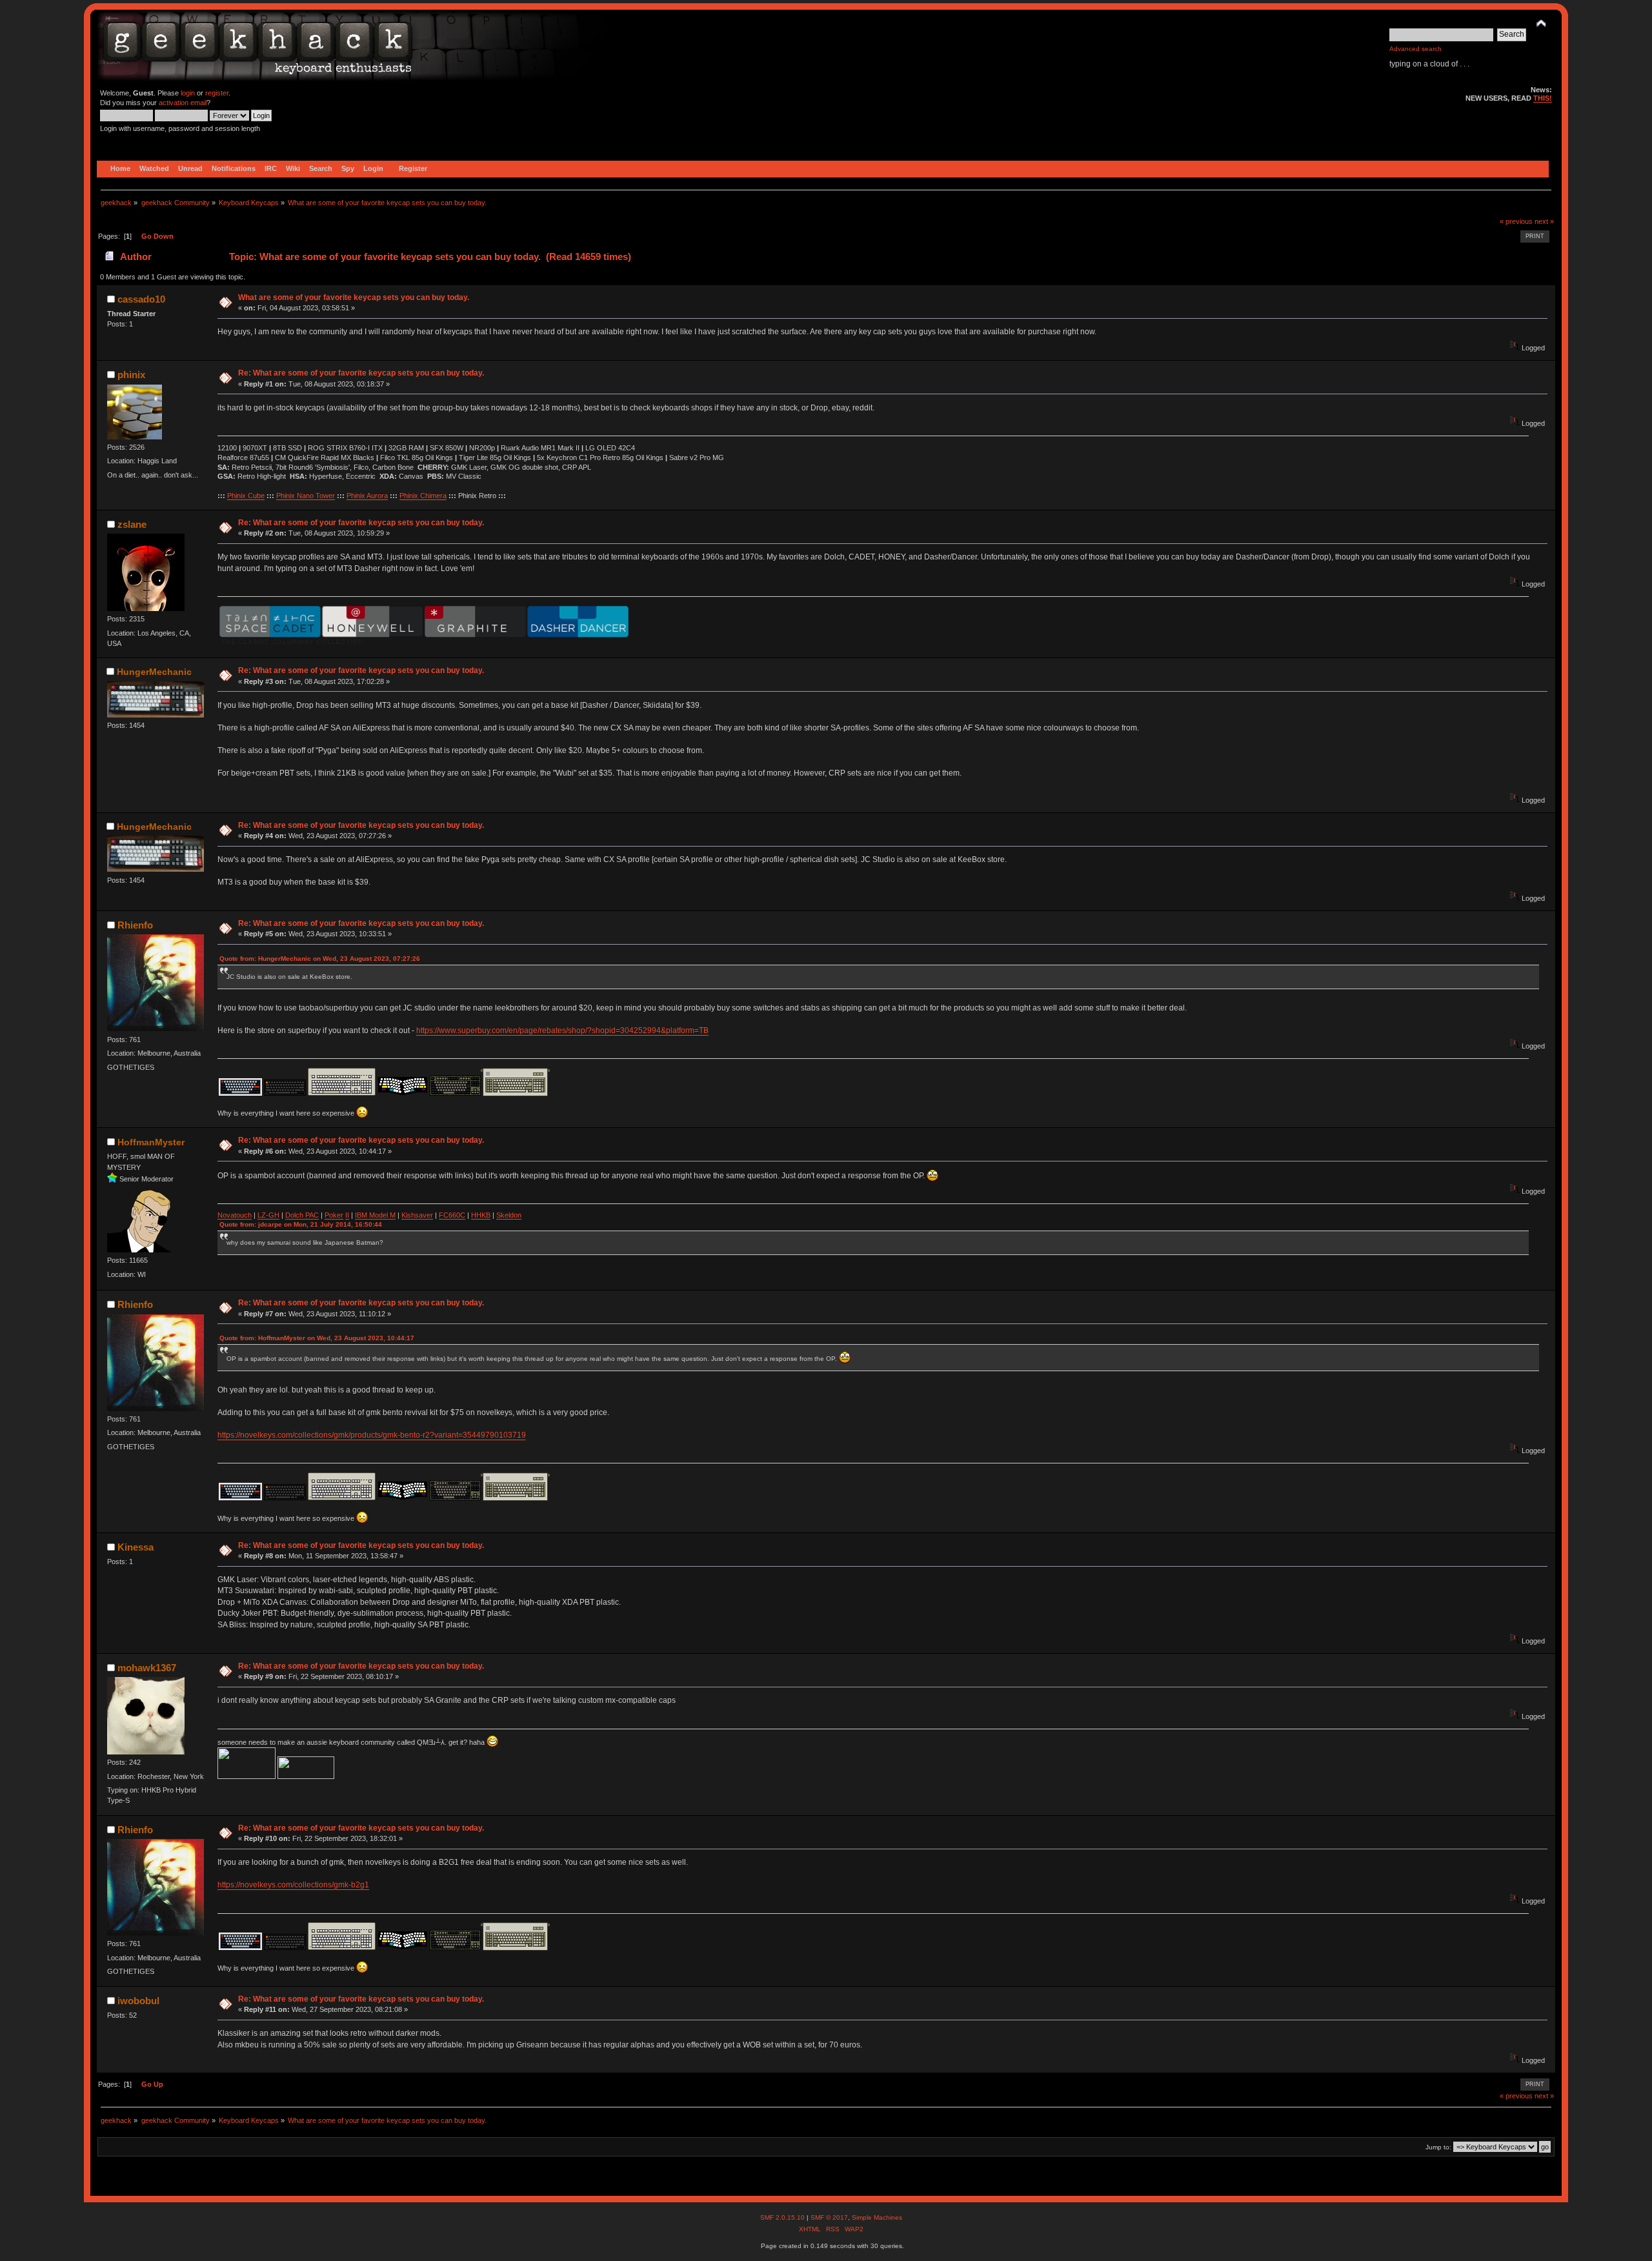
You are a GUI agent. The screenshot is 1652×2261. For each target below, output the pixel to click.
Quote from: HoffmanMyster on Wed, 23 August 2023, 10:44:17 (317, 1338)
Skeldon (509, 1215)
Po (329, 1215)
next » (1544, 221)
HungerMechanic (154, 672)
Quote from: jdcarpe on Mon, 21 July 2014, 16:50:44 (301, 1224)
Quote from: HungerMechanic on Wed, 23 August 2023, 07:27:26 (320, 959)
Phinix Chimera (423, 496)
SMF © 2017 (829, 2217)
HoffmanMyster (151, 1142)
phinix (131, 375)
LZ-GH (268, 1215)
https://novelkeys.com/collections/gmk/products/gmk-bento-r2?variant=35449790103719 (372, 1435)
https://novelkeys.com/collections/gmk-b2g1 (293, 1885)
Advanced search (1415, 49)
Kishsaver (417, 1215)
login (188, 93)
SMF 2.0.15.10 (783, 2217)
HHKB (481, 1215)
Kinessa (136, 1547)
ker (338, 1215)
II (347, 1215)
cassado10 (141, 299)
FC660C (452, 1215)
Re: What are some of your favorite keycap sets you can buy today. (361, 373)
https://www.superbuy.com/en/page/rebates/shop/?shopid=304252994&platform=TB (562, 1030)
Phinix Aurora (367, 496)
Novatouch (235, 1215)
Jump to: (1438, 2147)
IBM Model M (375, 1215)
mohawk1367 (147, 1668)
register (217, 93)
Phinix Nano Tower (306, 496)
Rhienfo (135, 925)
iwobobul (138, 2001)
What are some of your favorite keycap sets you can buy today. (354, 297)
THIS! (1543, 98)
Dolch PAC (302, 1215)
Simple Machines (877, 2217)
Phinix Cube (246, 496)
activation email (183, 103)
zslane (132, 524)
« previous (1516, 221)
